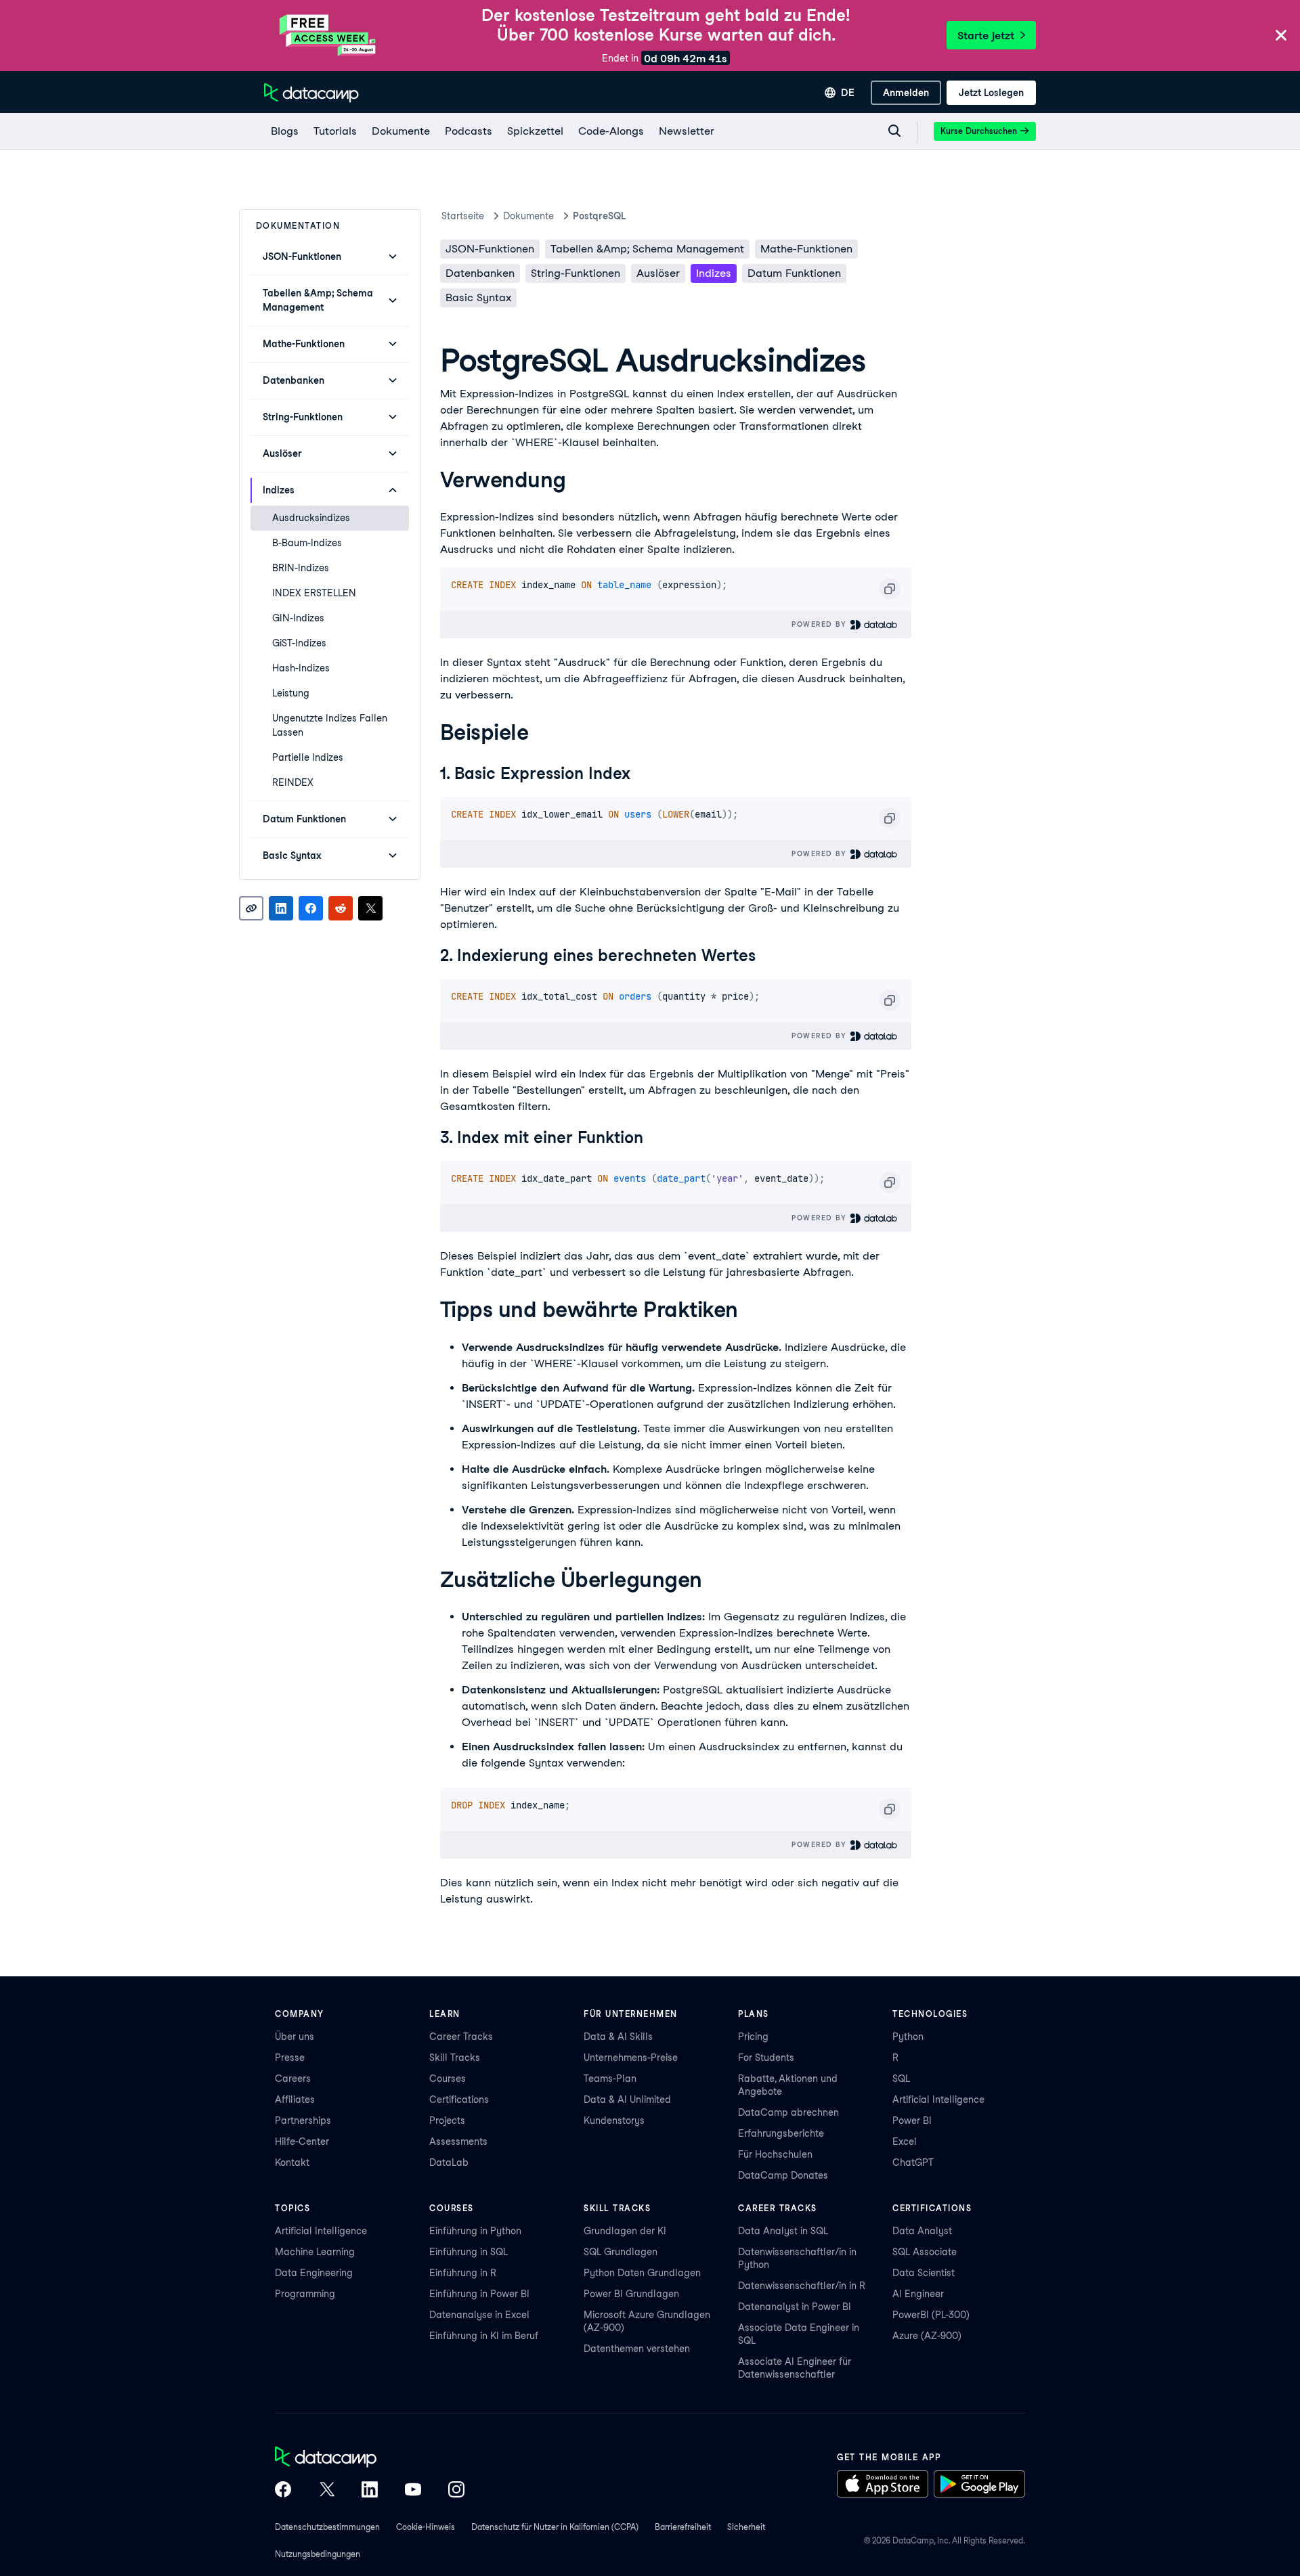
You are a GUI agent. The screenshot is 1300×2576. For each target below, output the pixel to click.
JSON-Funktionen (490, 249)
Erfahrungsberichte (781, 2133)
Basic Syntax (478, 297)
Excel (905, 2141)
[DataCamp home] (370, 2458)
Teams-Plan (610, 2079)
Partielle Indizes (308, 757)
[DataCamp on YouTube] (413, 2491)
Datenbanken (480, 273)
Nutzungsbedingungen (318, 2554)
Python (908, 2037)
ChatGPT (913, 2162)
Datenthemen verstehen (637, 2349)
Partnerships (303, 2120)
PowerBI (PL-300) (931, 2315)
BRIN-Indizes (301, 568)
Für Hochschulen (775, 2154)
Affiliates (295, 2100)
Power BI (912, 2120)
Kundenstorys (614, 2120)
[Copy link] (251, 908)
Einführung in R (463, 2273)
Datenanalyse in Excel (479, 2315)
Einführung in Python (475, 2231)
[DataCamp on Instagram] (456, 2491)
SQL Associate (925, 2252)
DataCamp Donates (783, 2175)
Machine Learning (315, 2252)
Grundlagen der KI (625, 2231)
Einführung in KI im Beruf (484, 2336)
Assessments (458, 2141)
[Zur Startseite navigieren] (311, 93)
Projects (447, 2120)
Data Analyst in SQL (783, 2231)
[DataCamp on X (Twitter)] (326, 2491)
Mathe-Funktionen (806, 249)
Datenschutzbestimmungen (327, 2527)
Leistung (291, 693)
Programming (305, 2294)
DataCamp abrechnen (788, 2112)
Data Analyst (922, 2231)
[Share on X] (370, 908)
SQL (901, 2079)
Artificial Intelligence (938, 2100)
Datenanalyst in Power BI (795, 2307)
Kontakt (292, 2162)
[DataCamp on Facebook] (283, 2491)
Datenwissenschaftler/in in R (802, 2286)
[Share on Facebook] (311, 908)
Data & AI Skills (618, 2037)
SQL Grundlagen (621, 2252)
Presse (290, 2058)
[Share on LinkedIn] (281, 908)
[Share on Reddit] (341, 908)
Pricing (753, 2037)
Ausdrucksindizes (311, 518)
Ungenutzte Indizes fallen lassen (330, 725)
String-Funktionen (576, 273)
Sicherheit (746, 2527)
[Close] (1281, 36)
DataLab (449, 2162)
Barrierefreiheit (683, 2527)
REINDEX (293, 782)
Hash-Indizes (301, 668)
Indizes (714, 273)
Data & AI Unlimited (627, 2100)
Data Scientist (924, 2273)
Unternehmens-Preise (631, 2058)
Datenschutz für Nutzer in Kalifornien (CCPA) (555, 2527)
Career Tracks (461, 2037)
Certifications (459, 2100)
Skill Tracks (455, 2058)
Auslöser (658, 273)
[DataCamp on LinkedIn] (370, 2491)
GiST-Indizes (299, 643)
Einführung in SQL (469, 2252)
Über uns (295, 2037)
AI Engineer (918, 2294)
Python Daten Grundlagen (642, 2273)
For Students (766, 2058)
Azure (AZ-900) (927, 2336)
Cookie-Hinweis (426, 2527)
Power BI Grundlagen (631, 2294)
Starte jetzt (986, 36)
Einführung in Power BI (479, 2294)
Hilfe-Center (302, 2141)
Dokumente (528, 216)
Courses (448, 2079)
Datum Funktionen (794, 273)
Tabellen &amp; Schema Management (647, 249)
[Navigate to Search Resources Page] (894, 131)
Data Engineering (314, 2273)
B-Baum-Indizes (307, 543)
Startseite (463, 216)
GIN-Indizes (298, 618)
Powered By (821, 624)
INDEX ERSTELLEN (314, 593)
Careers (293, 2079)
